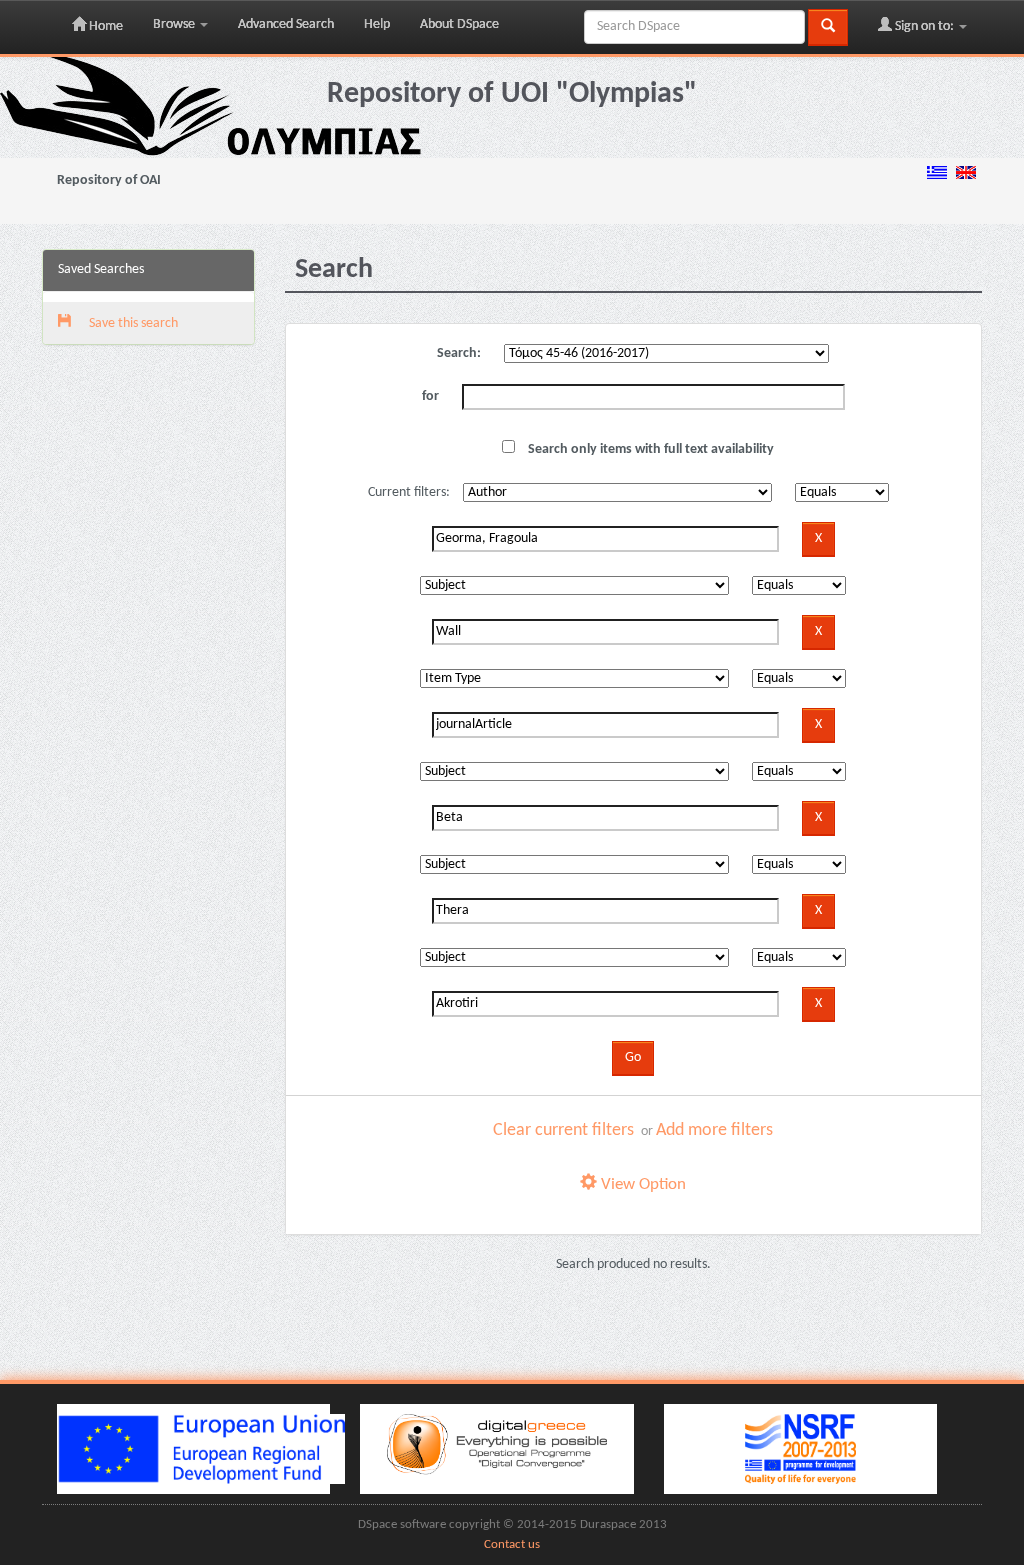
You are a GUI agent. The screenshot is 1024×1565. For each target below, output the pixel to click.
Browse (175, 24)
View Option (641, 1184)
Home (104, 26)
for (430, 396)
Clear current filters (563, 1130)
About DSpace (459, 24)
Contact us (512, 1545)
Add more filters (714, 1130)
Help (377, 24)
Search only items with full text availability (649, 449)
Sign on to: (924, 26)
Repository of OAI (109, 180)
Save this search (132, 323)
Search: (459, 353)
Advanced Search (286, 24)
